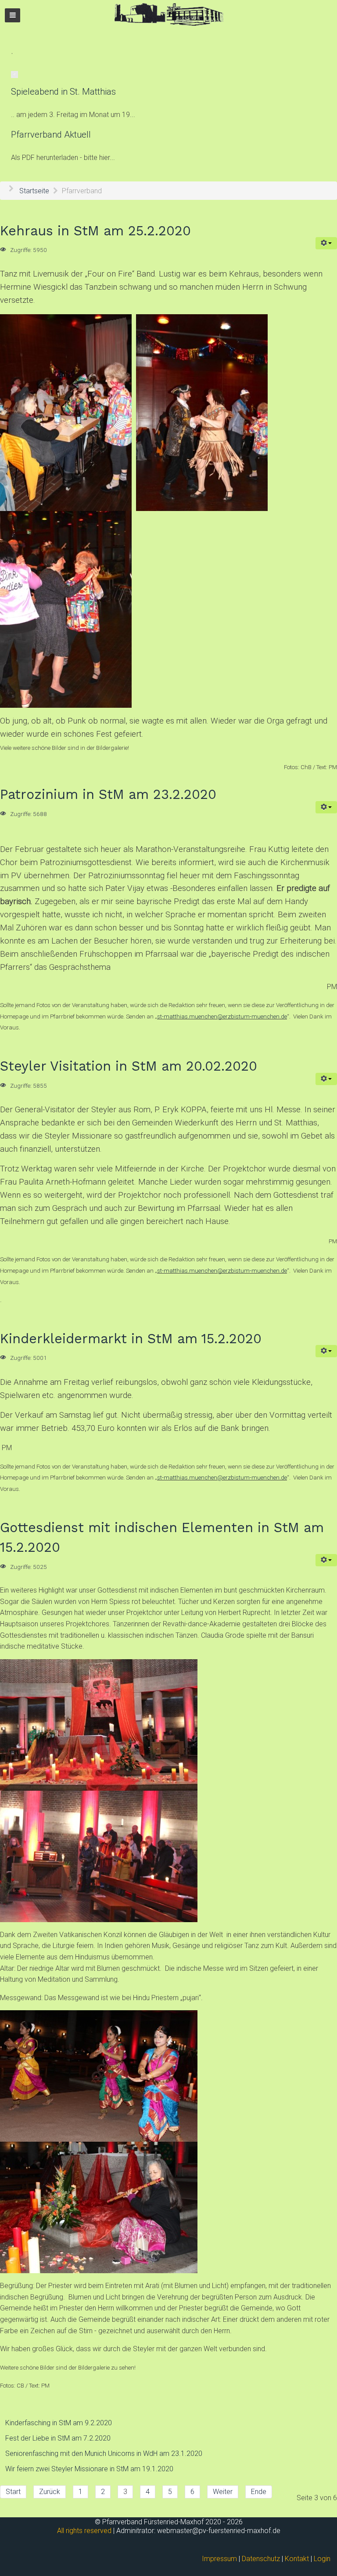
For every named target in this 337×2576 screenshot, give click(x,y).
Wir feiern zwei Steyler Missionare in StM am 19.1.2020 (89, 2469)
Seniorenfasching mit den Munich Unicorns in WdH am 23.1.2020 (104, 2454)
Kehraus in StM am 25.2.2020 (95, 231)
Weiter (223, 2492)
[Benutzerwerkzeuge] (326, 243)
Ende (259, 2492)
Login (322, 2559)
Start (13, 2492)
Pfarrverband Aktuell (51, 135)
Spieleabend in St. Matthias (63, 92)
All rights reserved (84, 2531)
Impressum (219, 2559)
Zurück (50, 2492)
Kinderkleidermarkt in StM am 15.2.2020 (131, 1339)
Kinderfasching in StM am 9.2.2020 (59, 2423)
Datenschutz (261, 2559)
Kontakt (297, 2559)
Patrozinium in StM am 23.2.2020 (108, 794)
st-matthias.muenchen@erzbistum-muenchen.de (222, 1017)
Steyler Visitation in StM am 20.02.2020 (129, 1066)
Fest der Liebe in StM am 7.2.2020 (58, 2438)
